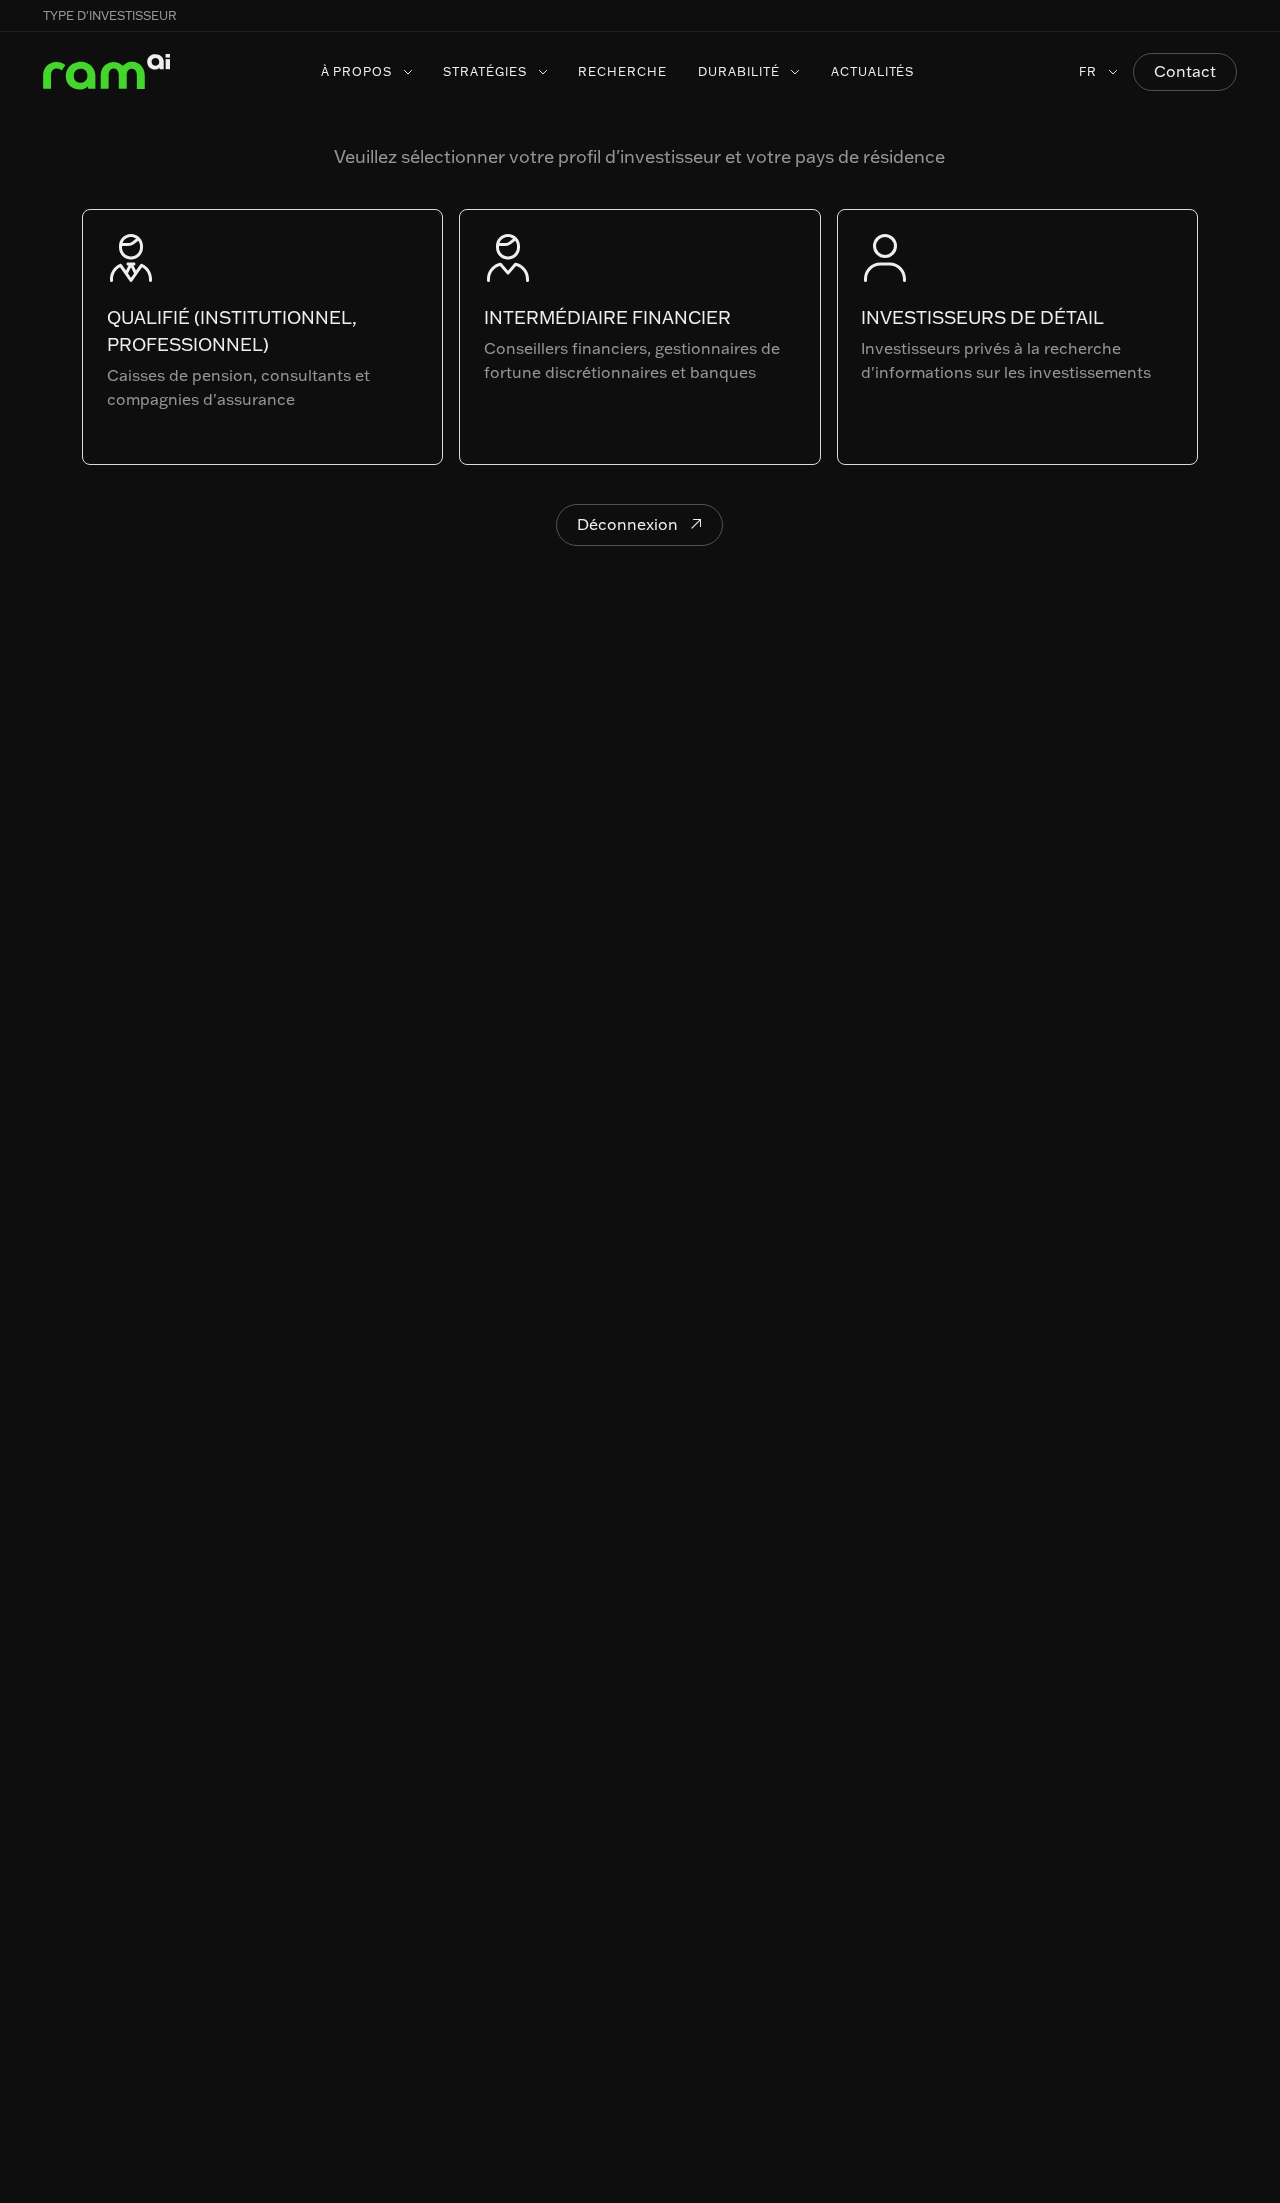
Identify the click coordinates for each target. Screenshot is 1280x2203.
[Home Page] (107, 72)
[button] (1237, 16)
